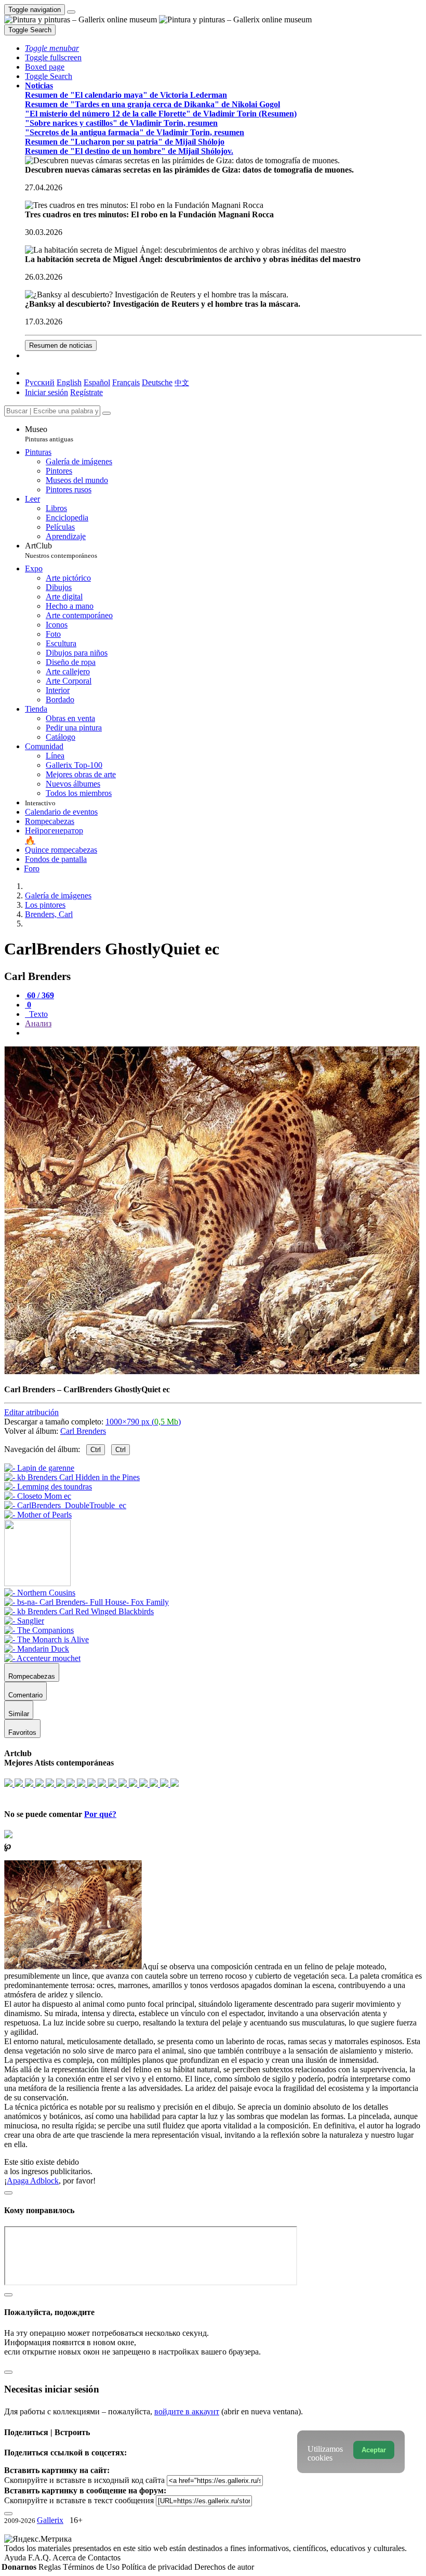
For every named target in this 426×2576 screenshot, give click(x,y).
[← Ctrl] (38, 1515)
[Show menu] (71, 12)
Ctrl (96, 1450)
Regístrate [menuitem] (86, 392)
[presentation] (223, 1033)
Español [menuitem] (97, 382)
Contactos (104, 2558)
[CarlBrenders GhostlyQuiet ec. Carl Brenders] (212, 1372)
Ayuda (16, 2558)
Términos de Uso (92, 2567)
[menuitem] (182, 382)
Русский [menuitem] (40, 382)
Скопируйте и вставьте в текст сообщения (79, 2500)
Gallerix (50, 2520)
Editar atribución (31, 1412)
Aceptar (374, 2450)
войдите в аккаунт (187, 2411)
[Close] (106, 413)
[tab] (39, 995)
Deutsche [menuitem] (157, 382)
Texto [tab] (37, 1014)
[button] (52, 48)
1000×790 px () (143, 1422)
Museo (49, 434)
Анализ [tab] (38, 1023)
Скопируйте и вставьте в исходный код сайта (84, 2480)
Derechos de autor (224, 2567)
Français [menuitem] (126, 382)
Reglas (51, 2567)
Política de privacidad (158, 2567)
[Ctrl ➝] (40, 1593)
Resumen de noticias (61, 345)
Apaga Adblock (33, 2181)
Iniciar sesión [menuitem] (46, 392)
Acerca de (70, 2558)
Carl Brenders (83, 1431)
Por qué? (100, 1814)
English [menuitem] (69, 382)
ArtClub (61, 550)
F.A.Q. (40, 2558)
